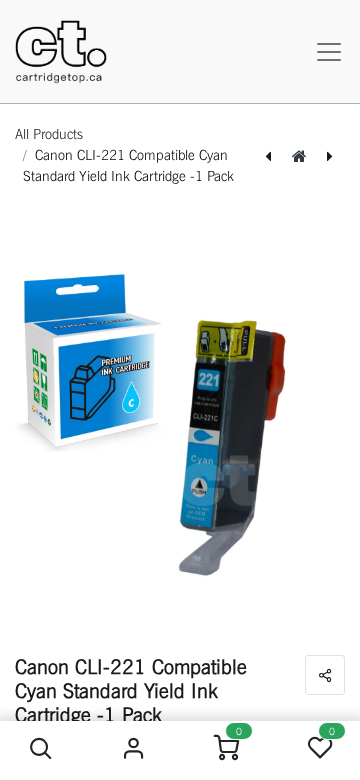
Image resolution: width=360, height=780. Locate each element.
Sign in (133, 748)
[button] (40, 748)
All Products (49, 134)
